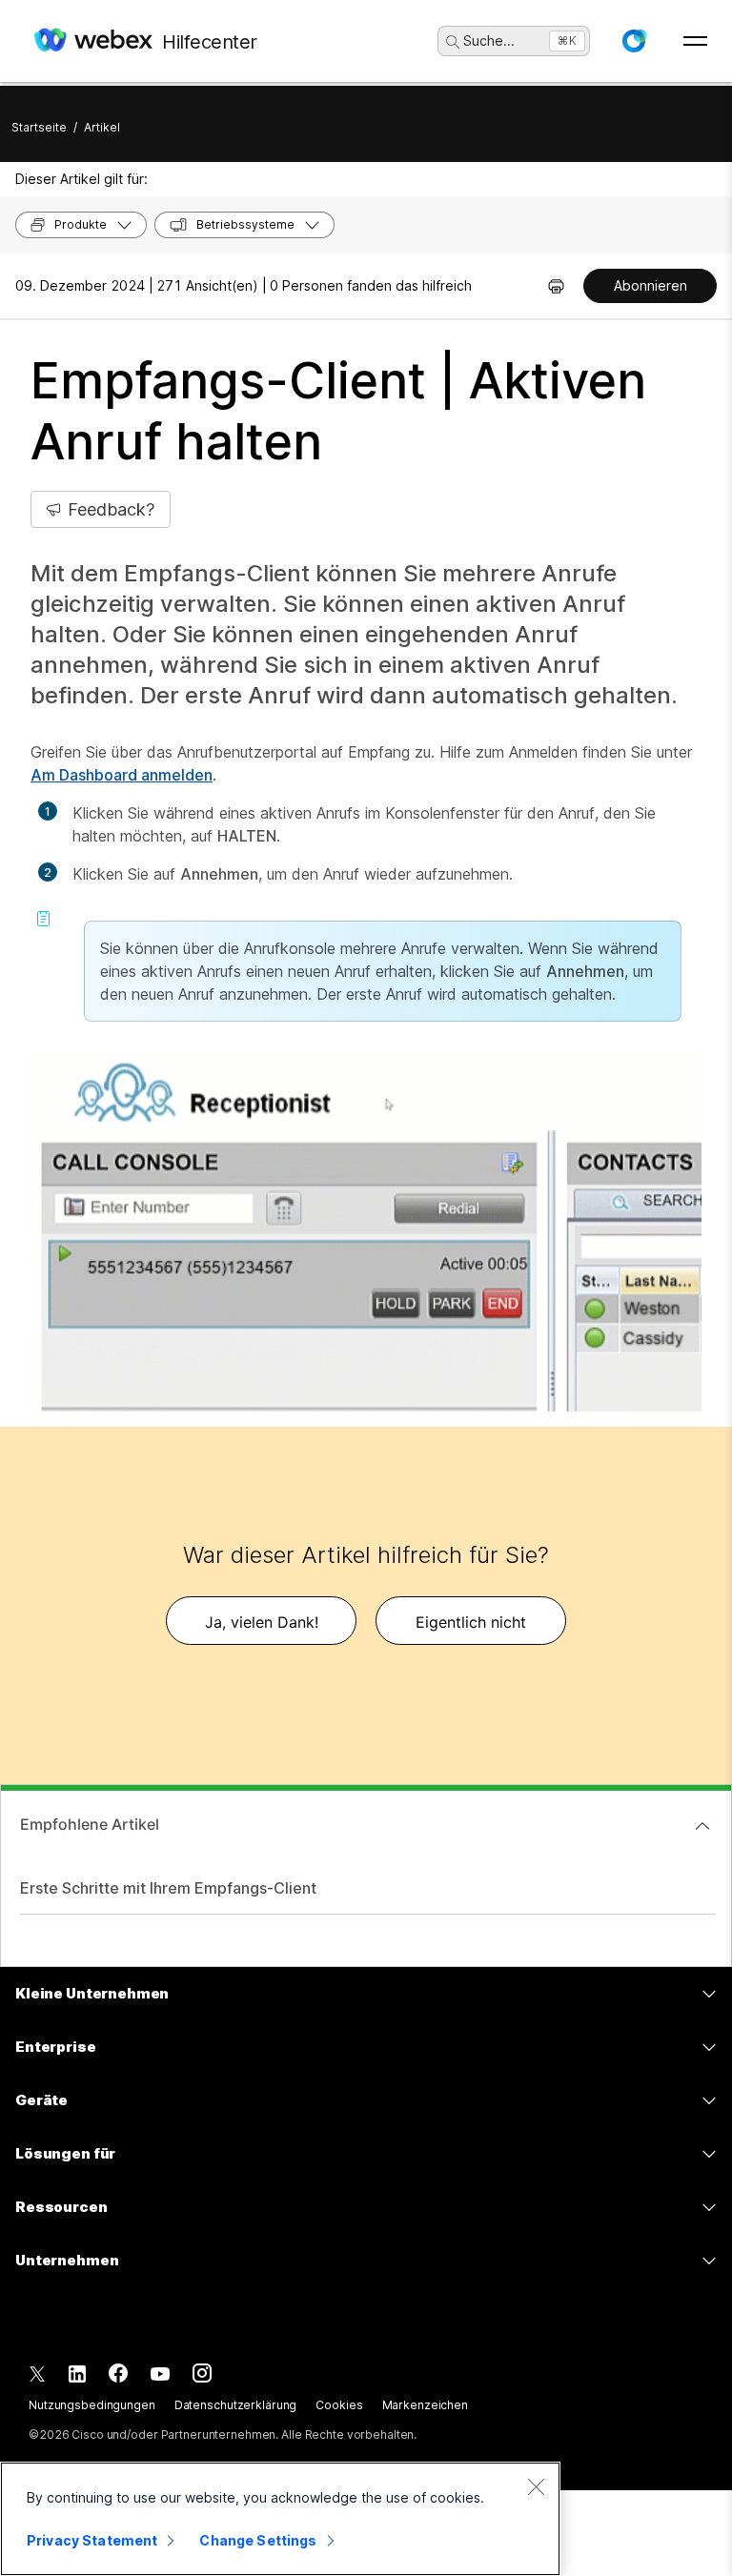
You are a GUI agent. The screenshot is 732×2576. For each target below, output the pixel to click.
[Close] (536, 2486)
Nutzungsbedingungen (92, 2405)
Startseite (39, 127)
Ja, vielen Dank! (262, 1622)
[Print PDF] (556, 286)
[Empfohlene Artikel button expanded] (702, 1826)
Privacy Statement (92, 2540)
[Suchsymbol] (453, 42)
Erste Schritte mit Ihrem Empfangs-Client (168, 1888)
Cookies (339, 2405)
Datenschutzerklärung (236, 2405)
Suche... (489, 41)
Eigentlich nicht (471, 1622)
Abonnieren (651, 285)
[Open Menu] (695, 41)
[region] (280, 2519)
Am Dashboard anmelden (122, 775)
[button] (634, 41)
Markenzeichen (425, 2405)
